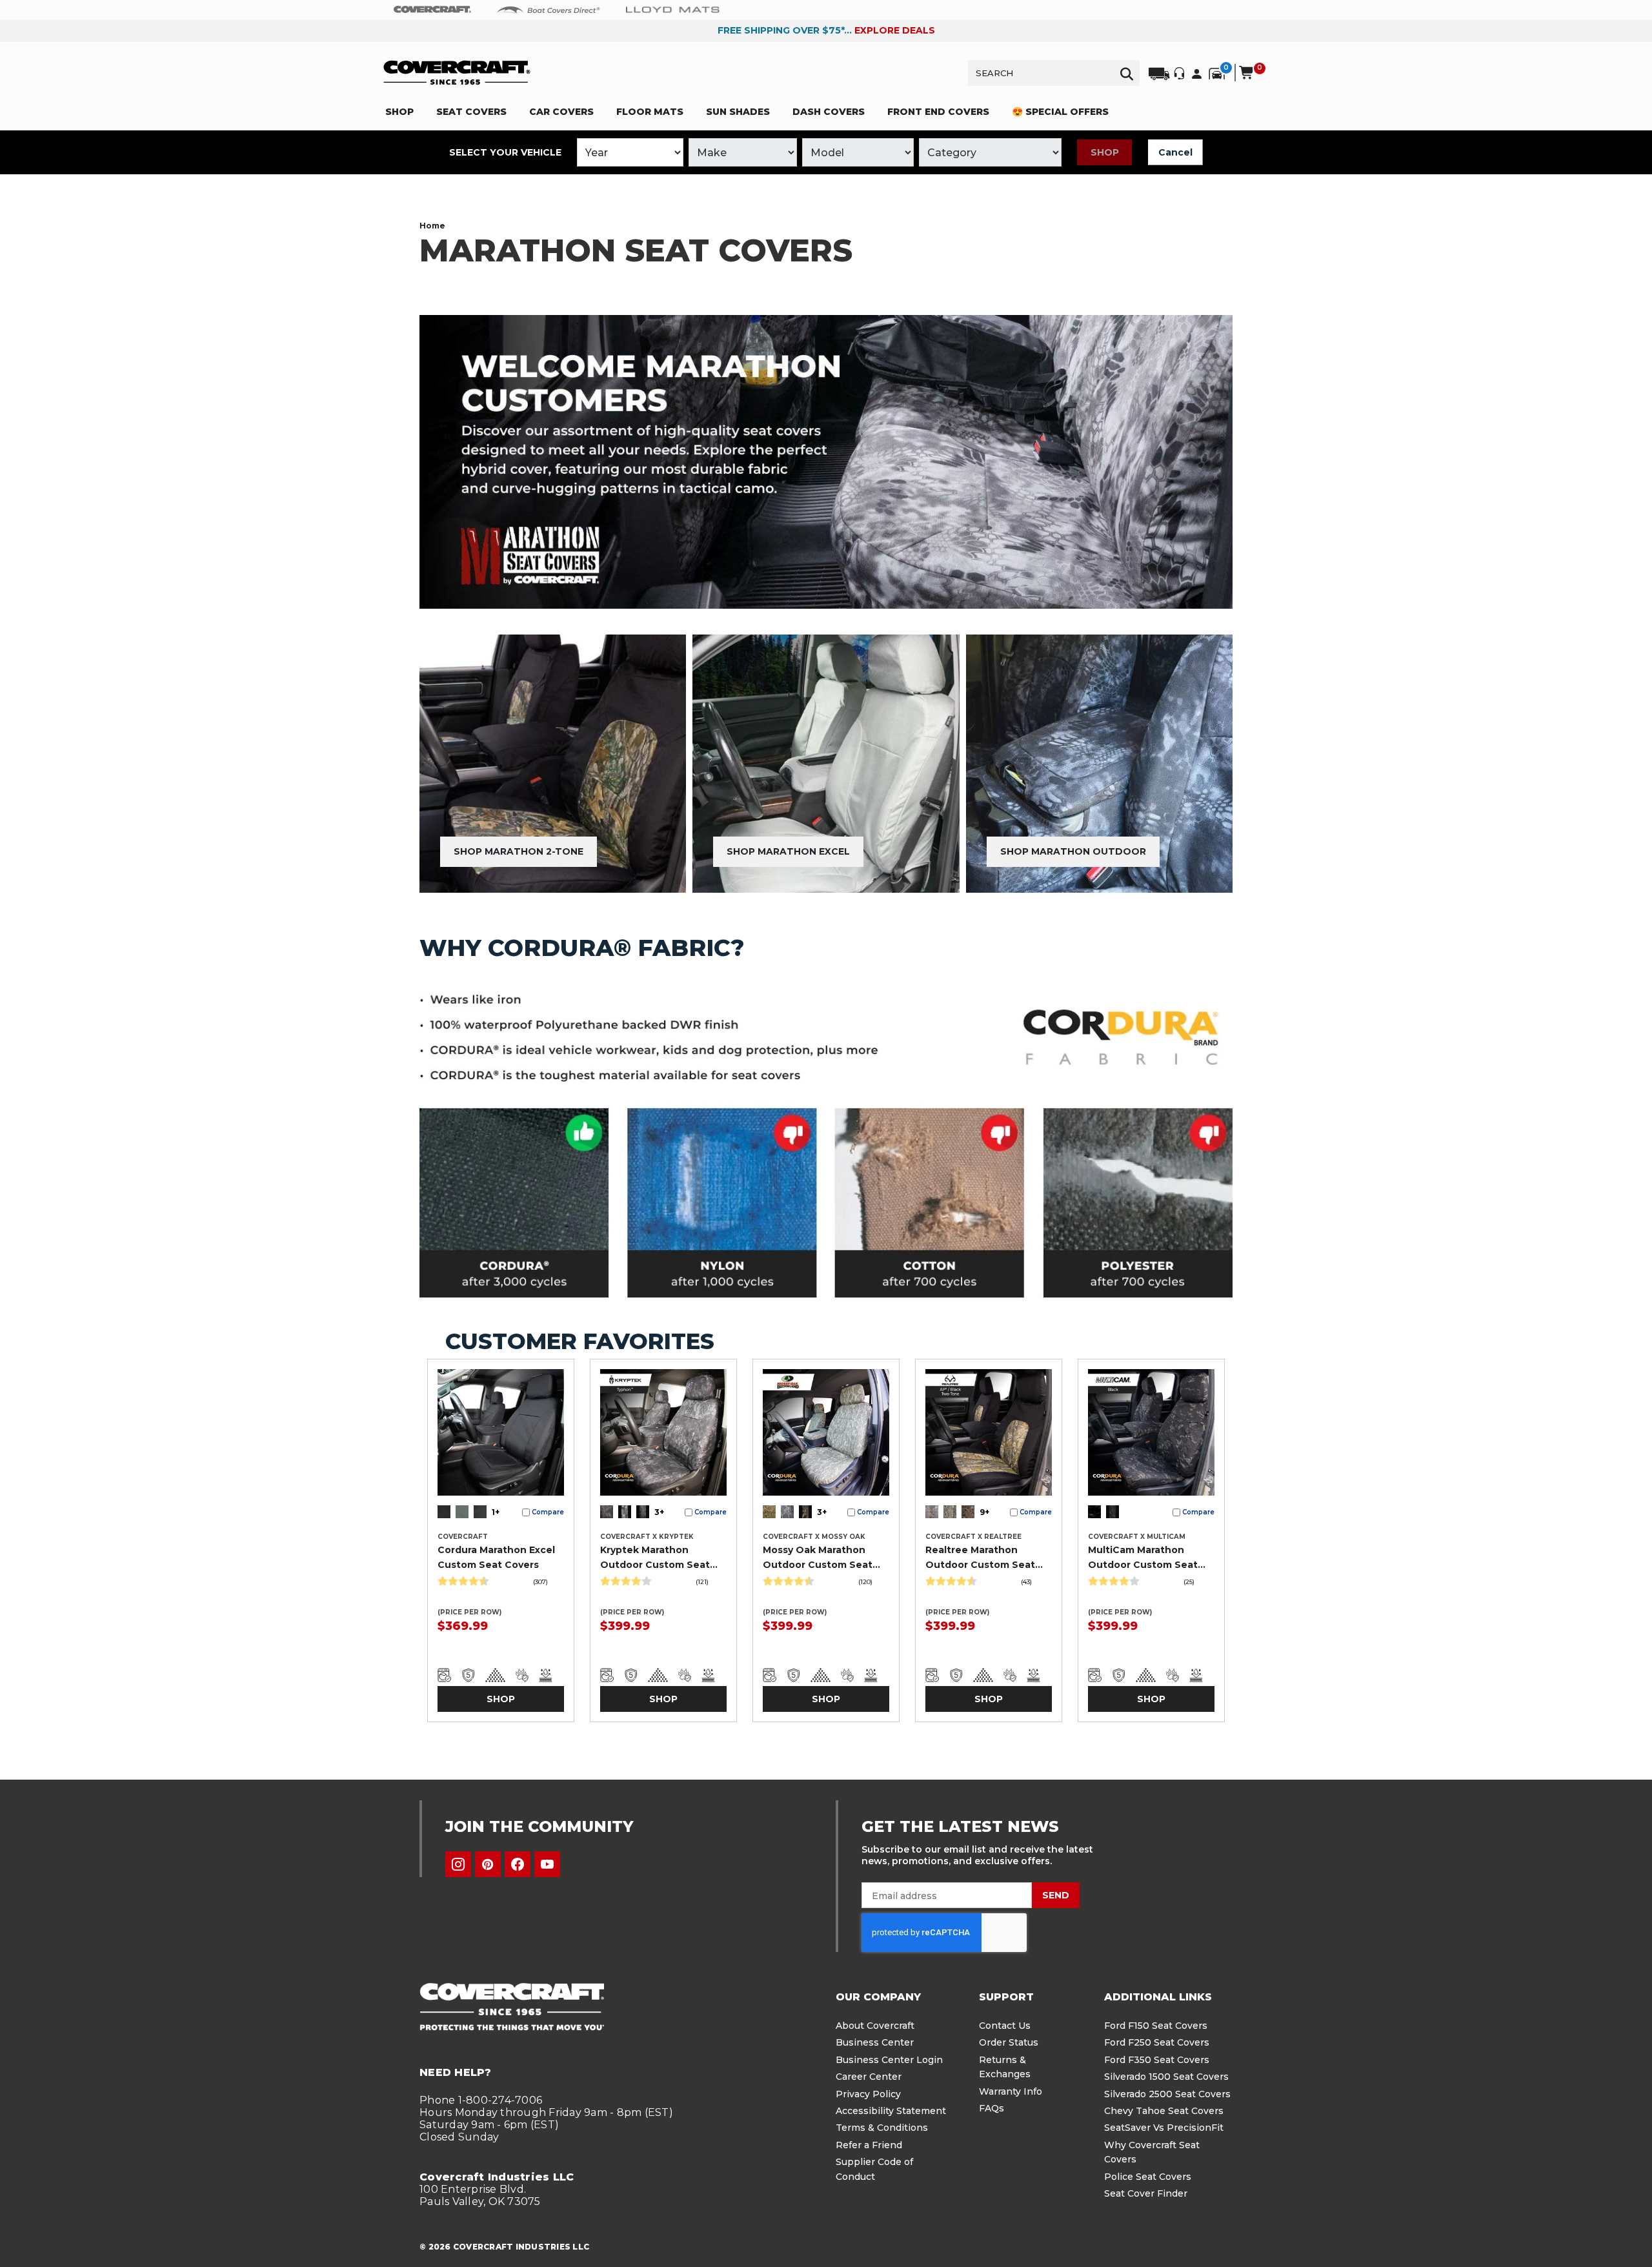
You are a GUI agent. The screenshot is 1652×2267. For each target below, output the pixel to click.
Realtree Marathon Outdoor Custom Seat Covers (980, 1558)
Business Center (875, 2042)
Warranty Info (1011, 2091)
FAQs (992, 2108)
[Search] (1127, 73)
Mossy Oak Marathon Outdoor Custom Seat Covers (818, 1558)
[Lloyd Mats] (673, 9)
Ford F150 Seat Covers (1156, 2026)
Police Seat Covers (1148, 2177)
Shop (1105, 152)
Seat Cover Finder (1146, 2193)
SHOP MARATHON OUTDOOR (1073, 851)
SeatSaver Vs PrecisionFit (1164, 2128)
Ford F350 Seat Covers (1157, 2060)
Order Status (1009, 2042)
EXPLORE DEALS (895, 30)
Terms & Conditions (882, 2128)
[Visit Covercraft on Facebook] (518, 1864)
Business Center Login (889, 2060)
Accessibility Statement (891, 2111)
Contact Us (1005, 2026)
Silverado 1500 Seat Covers (1166, 2077)
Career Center (869, 2077)
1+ (496, 1512)
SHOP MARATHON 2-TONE (519, 851)
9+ (984, 1512)
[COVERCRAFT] (457, 73)
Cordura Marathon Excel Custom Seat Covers (496, 1557)
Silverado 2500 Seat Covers (1167, 2094)
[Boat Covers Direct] (549, 9)
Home (432, 226)
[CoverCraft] (432, 10)
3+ (659, 1512)
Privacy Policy (868, 2094)
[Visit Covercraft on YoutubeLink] (547, 1864)
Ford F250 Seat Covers (1157, 2042)
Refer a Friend (869, 2145)
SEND (1056, 1895)
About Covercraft (875, 2026)
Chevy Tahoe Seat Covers (1164, 2111)
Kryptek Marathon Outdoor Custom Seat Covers (655, 1558)
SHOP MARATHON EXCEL (788, 851)
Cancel (1175, 152)
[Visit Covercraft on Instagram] (458, 1864)
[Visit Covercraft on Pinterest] (488, 1864)
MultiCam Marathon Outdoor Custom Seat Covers (1143, 1558)
